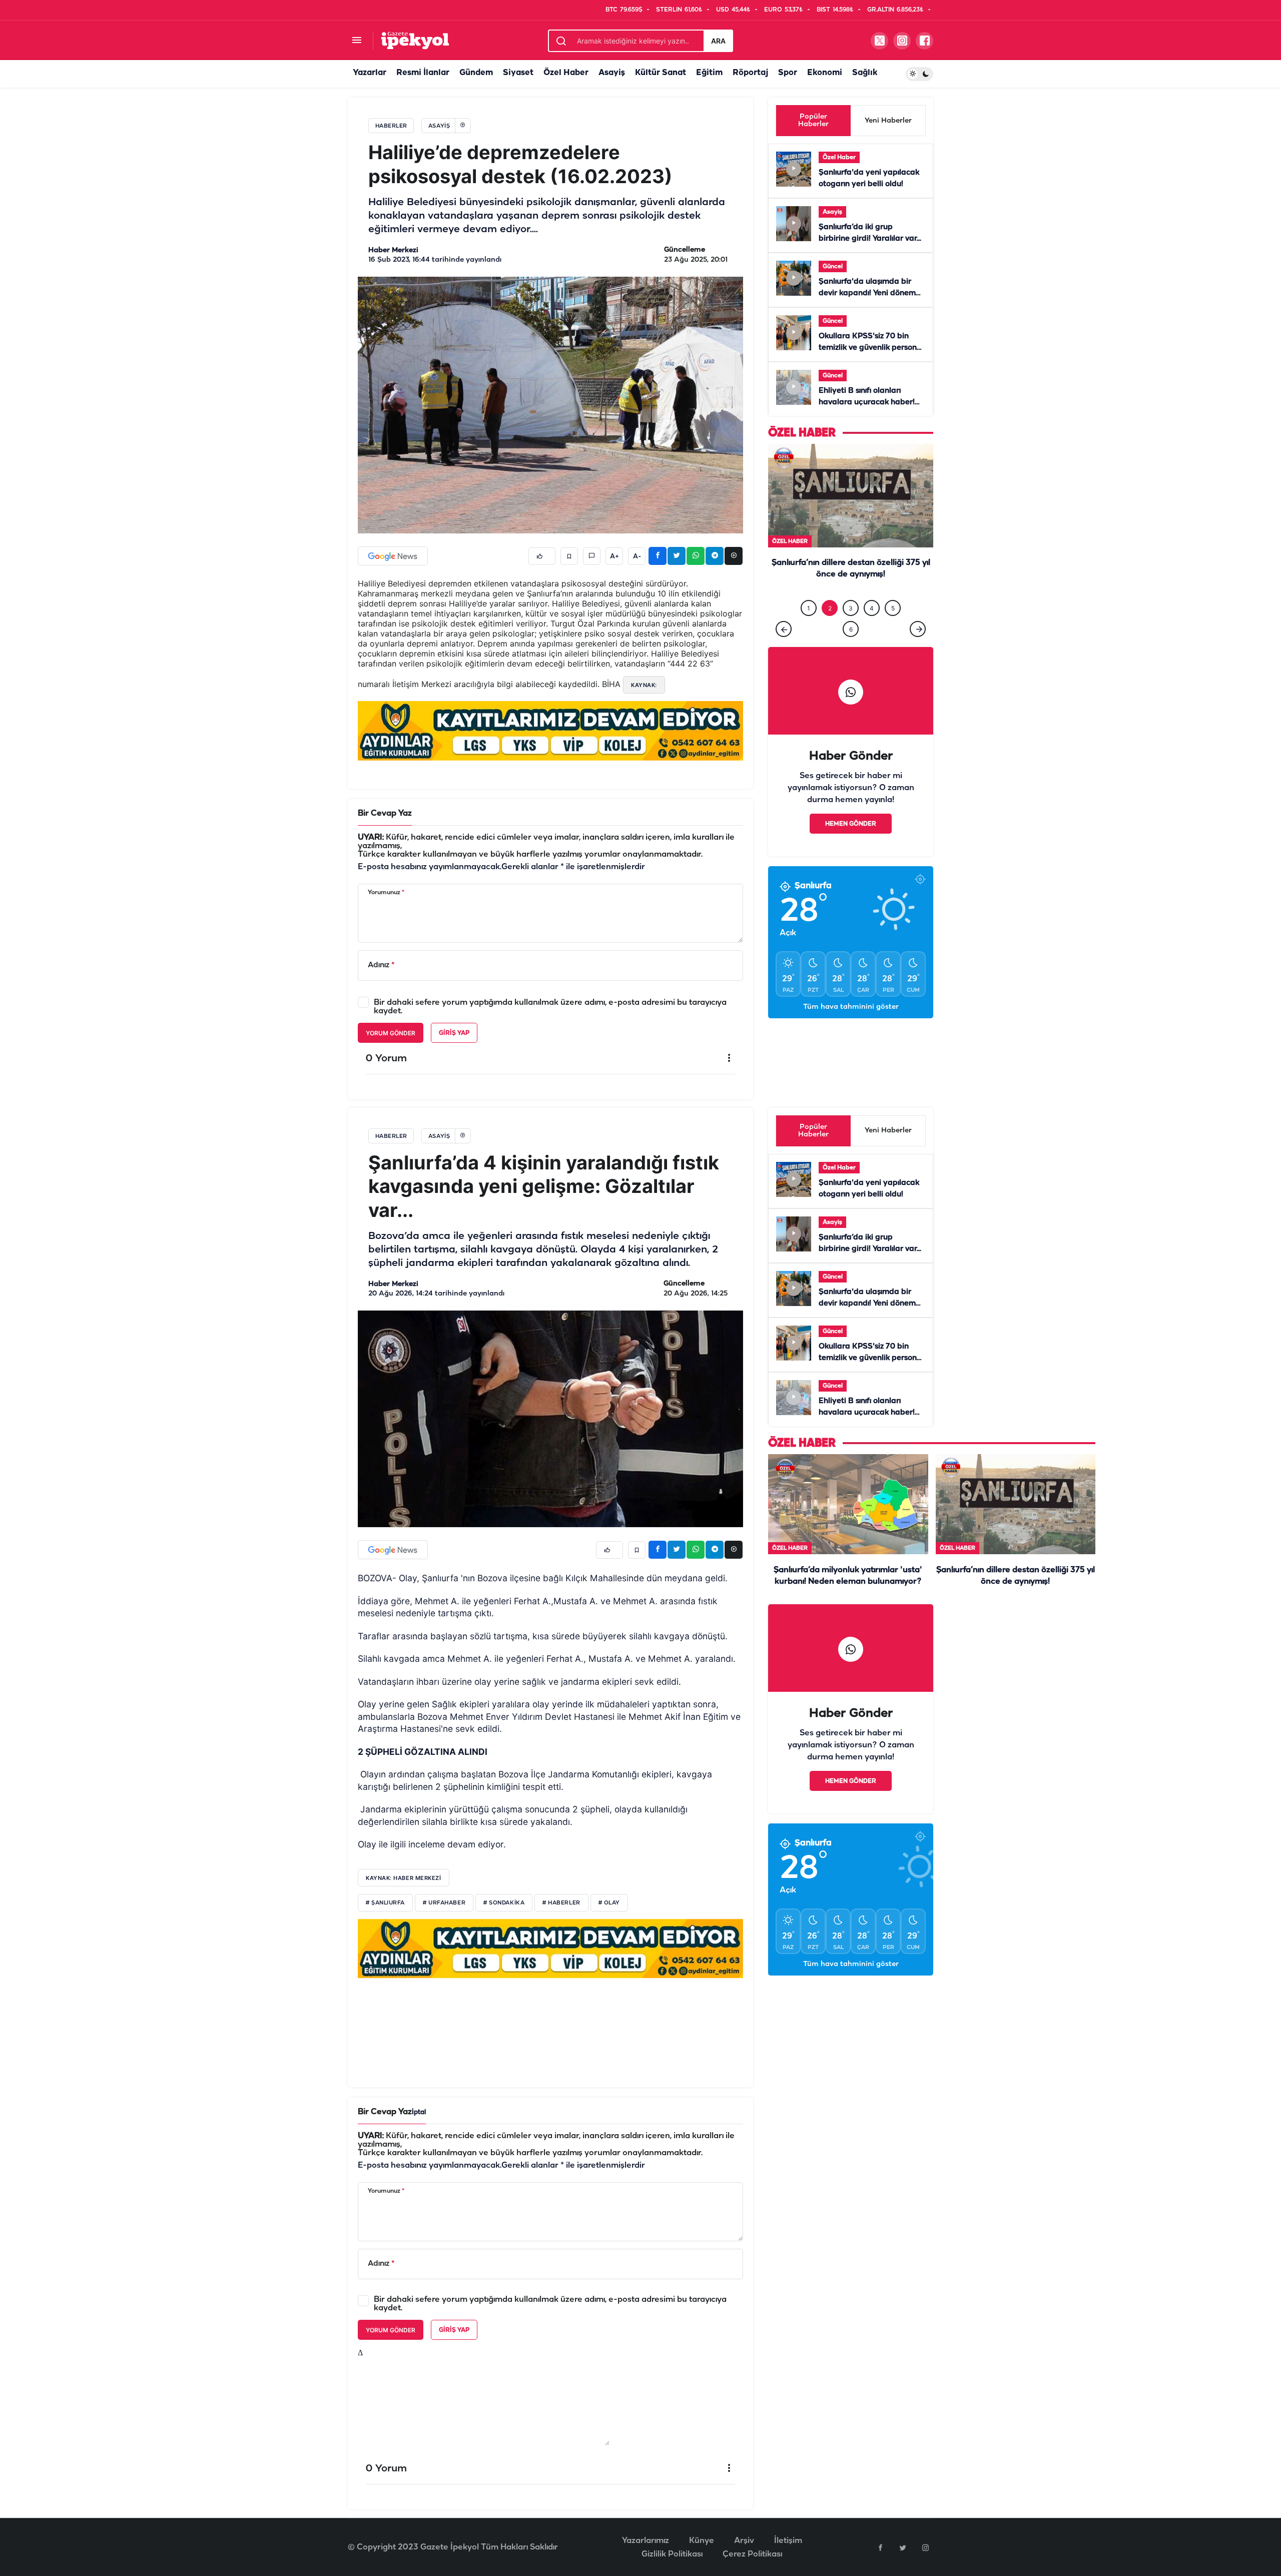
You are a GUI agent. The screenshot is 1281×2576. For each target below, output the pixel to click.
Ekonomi (825, 73)
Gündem (476, 73)
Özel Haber (566, 73)
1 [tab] (809, 629)
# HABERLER (561, 1903)
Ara (718, 41)
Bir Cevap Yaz (385, 813)
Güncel (833, 266)
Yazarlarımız (646, 2541)
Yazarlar (370, 73)
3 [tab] (851, 629)
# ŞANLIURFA (385, 1903)
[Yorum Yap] (592, 556)
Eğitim (709, 73)
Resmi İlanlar (423, 73)
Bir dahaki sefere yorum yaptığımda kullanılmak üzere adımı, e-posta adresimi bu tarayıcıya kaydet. (550, 1007)
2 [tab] (830, 629)
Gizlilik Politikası (672, 2554)
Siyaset (518, 73)
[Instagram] (925, 2547)
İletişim (788, 2541)
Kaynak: (644, 685)
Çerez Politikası (752, 2554)
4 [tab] (872, 629)
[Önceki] (784, 650)
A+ (614, 556)
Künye (702, 2541)
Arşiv (744, 2541)
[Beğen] (542, 556)
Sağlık (865, 73)
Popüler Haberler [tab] (813, 121)
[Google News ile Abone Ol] (393, 556)
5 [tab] (893, 629)
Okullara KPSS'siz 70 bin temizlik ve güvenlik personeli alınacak (872, 348)
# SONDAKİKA (504, 1903)
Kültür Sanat (661, 73)
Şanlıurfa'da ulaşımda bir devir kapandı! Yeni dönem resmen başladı (867, 293)
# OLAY (609, 1903)
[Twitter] (903, 2547)
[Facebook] (880, 2547)
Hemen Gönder (851, 844)
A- (637, 556)
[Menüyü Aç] (357, 41)
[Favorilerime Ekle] (569, 556)
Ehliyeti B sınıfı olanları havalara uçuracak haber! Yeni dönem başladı (867, 402)
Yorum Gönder (391, 1033)
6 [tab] (851, 650)
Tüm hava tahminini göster (851, 1028)
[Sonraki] (918, 650)
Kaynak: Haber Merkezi (404, 1878)
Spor (788, 73)
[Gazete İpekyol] (415, 40)
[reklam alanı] (550, 731)
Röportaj (750, 73)
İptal (419, 2112)
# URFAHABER (444, 1903)
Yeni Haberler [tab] (888, 121)
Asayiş (612, 73)
